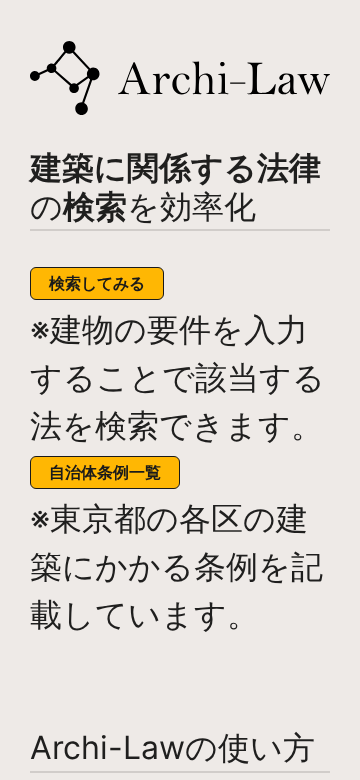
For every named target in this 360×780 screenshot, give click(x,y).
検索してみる (97, 283)
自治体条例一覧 (105, 472)
